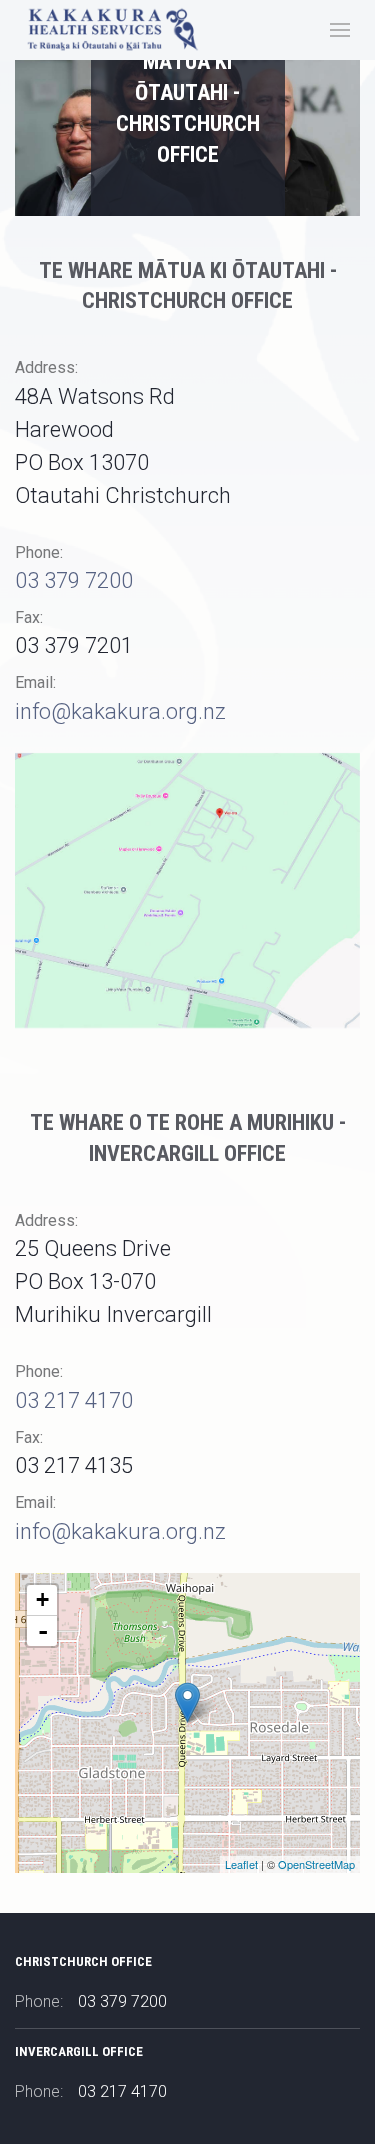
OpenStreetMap (316, 1864)
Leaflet (241, 1864)
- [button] (43, 1631)
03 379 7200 (74, 580)
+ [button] (42, 1599)
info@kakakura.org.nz (120, 711)
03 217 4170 (74, 1400)
